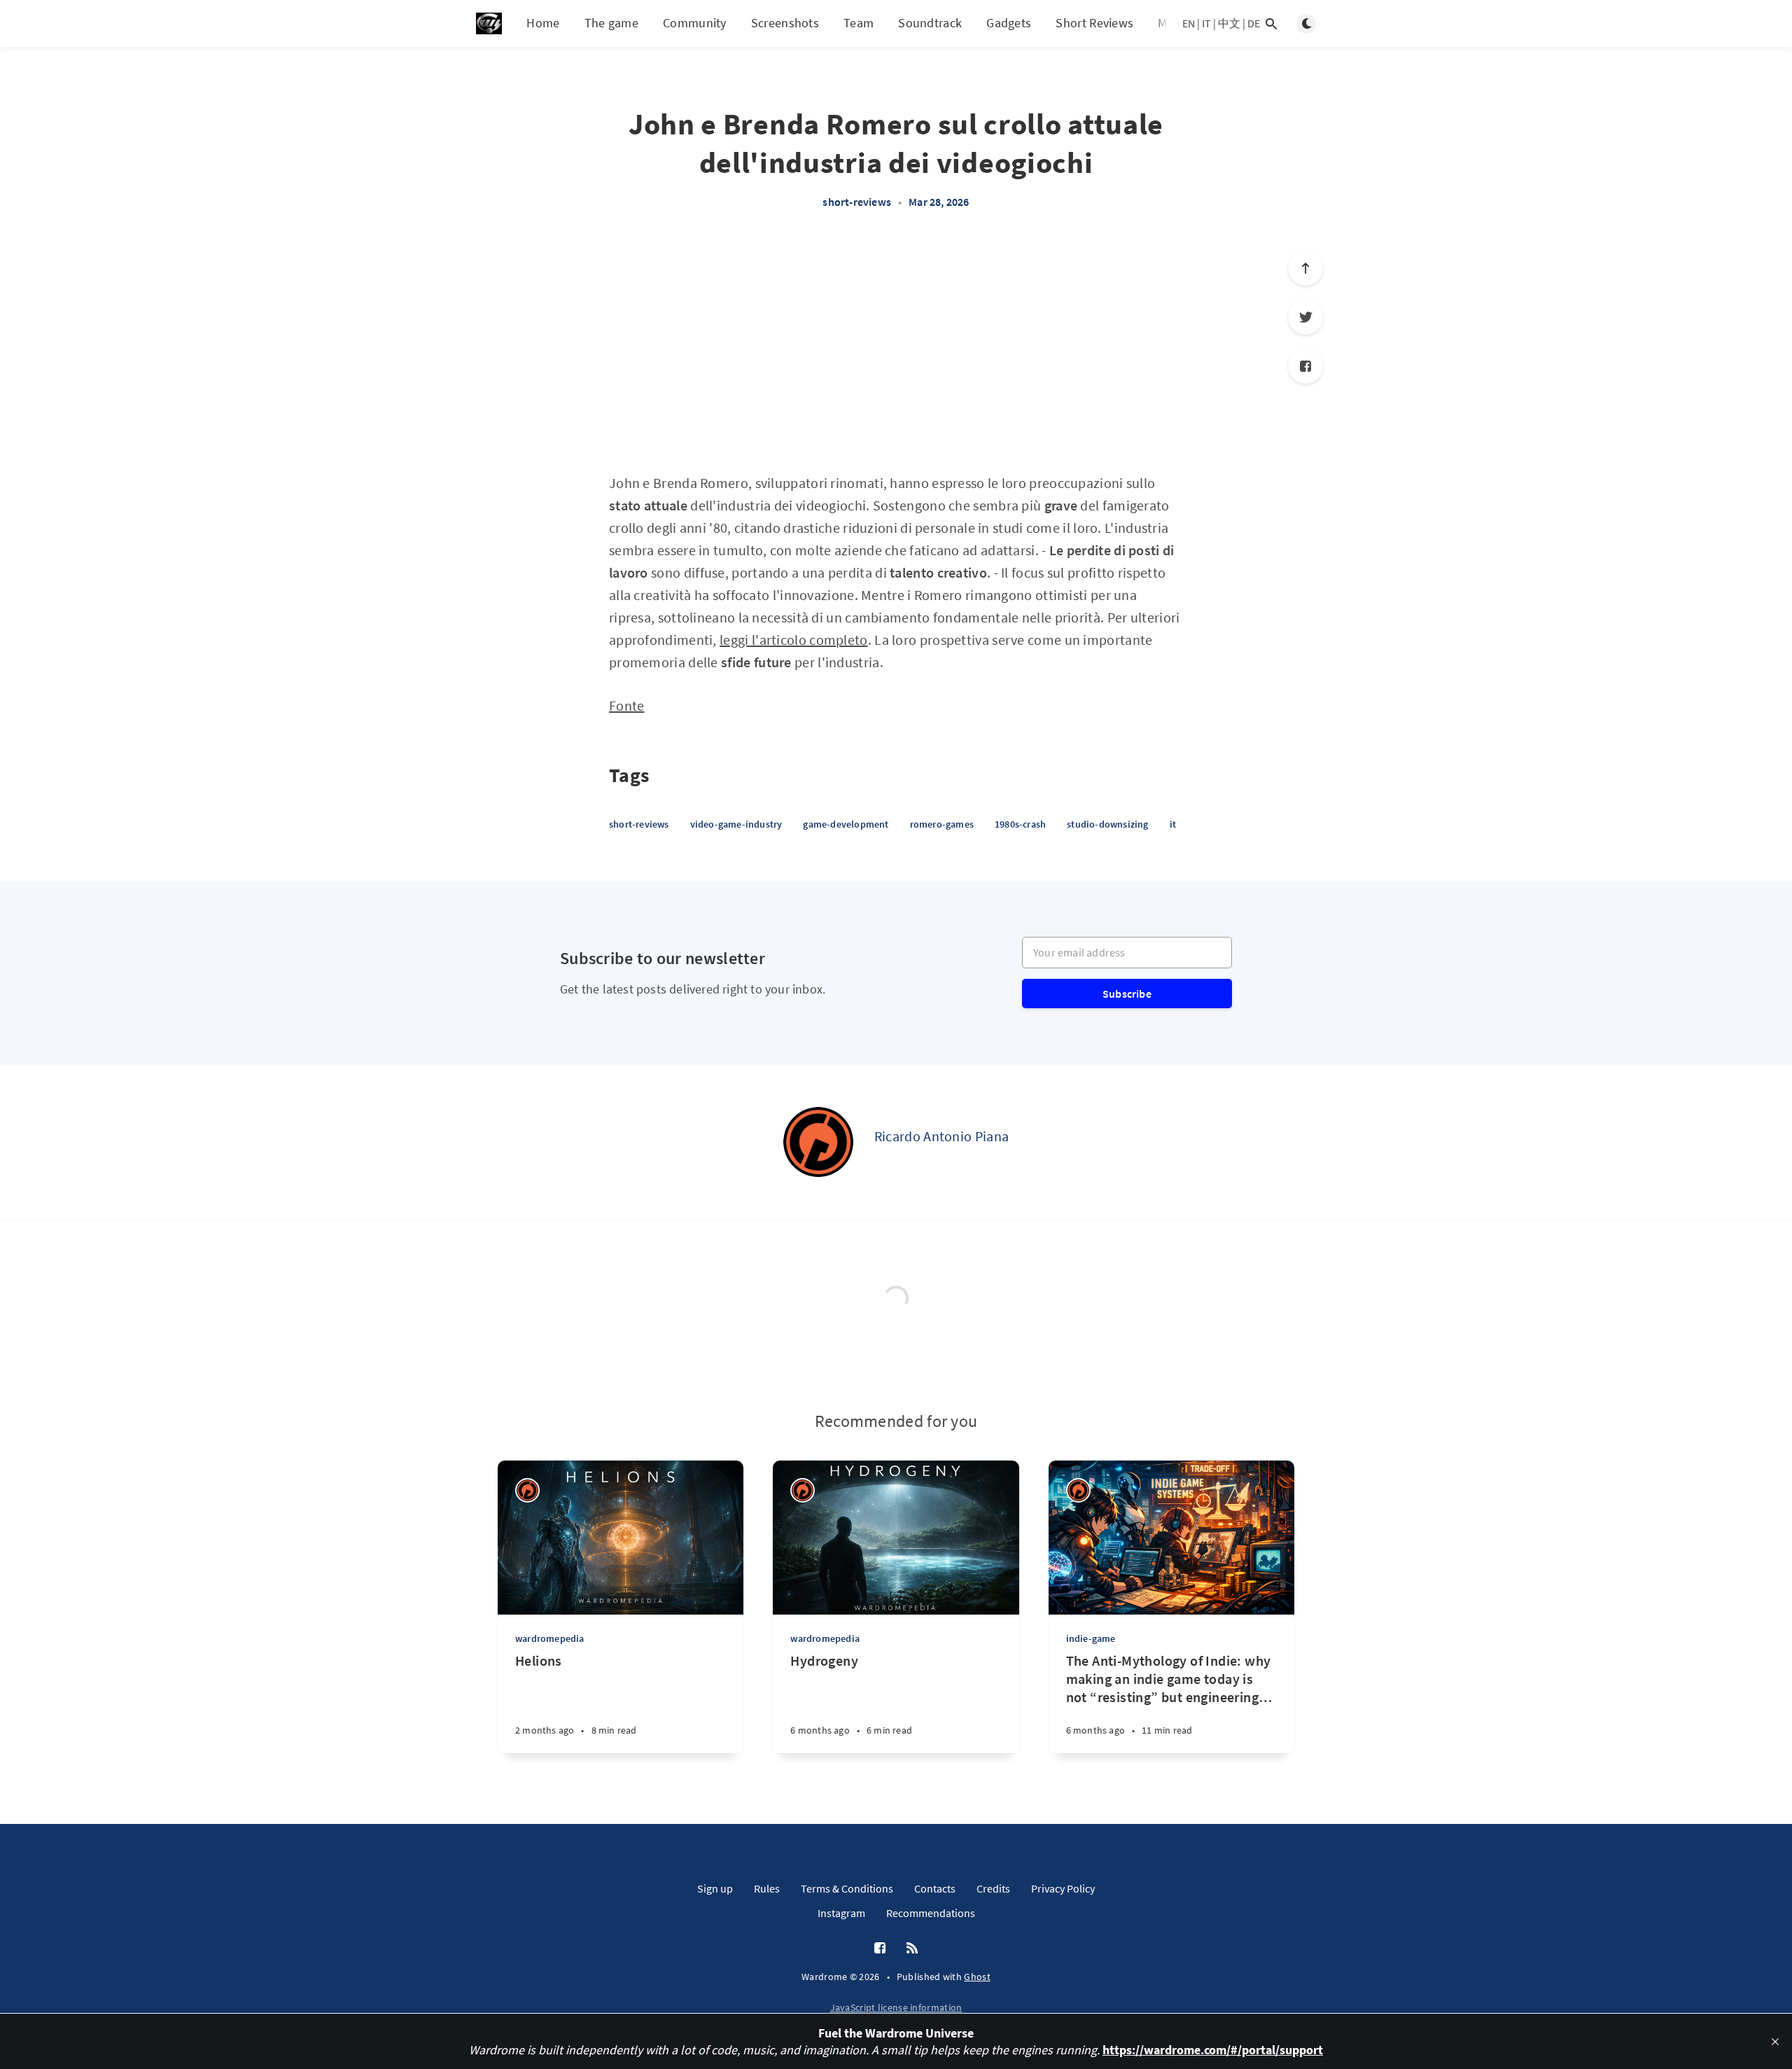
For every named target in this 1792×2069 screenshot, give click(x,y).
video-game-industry (736, 824)
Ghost (977, 1977)
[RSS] (912, 1949)
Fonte (627, 705)
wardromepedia (550, 1638)
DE (1254, 23)
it (1173, 824)
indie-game (1091, 1638)
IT (1206, 23)
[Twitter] (1305, 317)
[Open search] (1271, 24)
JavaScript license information (896, 2007)
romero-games (942, 824)
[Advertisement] (896, 349)
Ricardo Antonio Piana (941, 1136)
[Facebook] (1305, 366)
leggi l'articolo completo (794, 640)
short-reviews (857, 202)
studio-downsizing (1107, 824)
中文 (1229, 23)
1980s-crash (1020, 824)
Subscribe (1127, 994)
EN (1189, 23)
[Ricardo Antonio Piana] (818, 1142)
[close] (1775, 2042)
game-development (846, 824)
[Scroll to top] (1305, 268)
